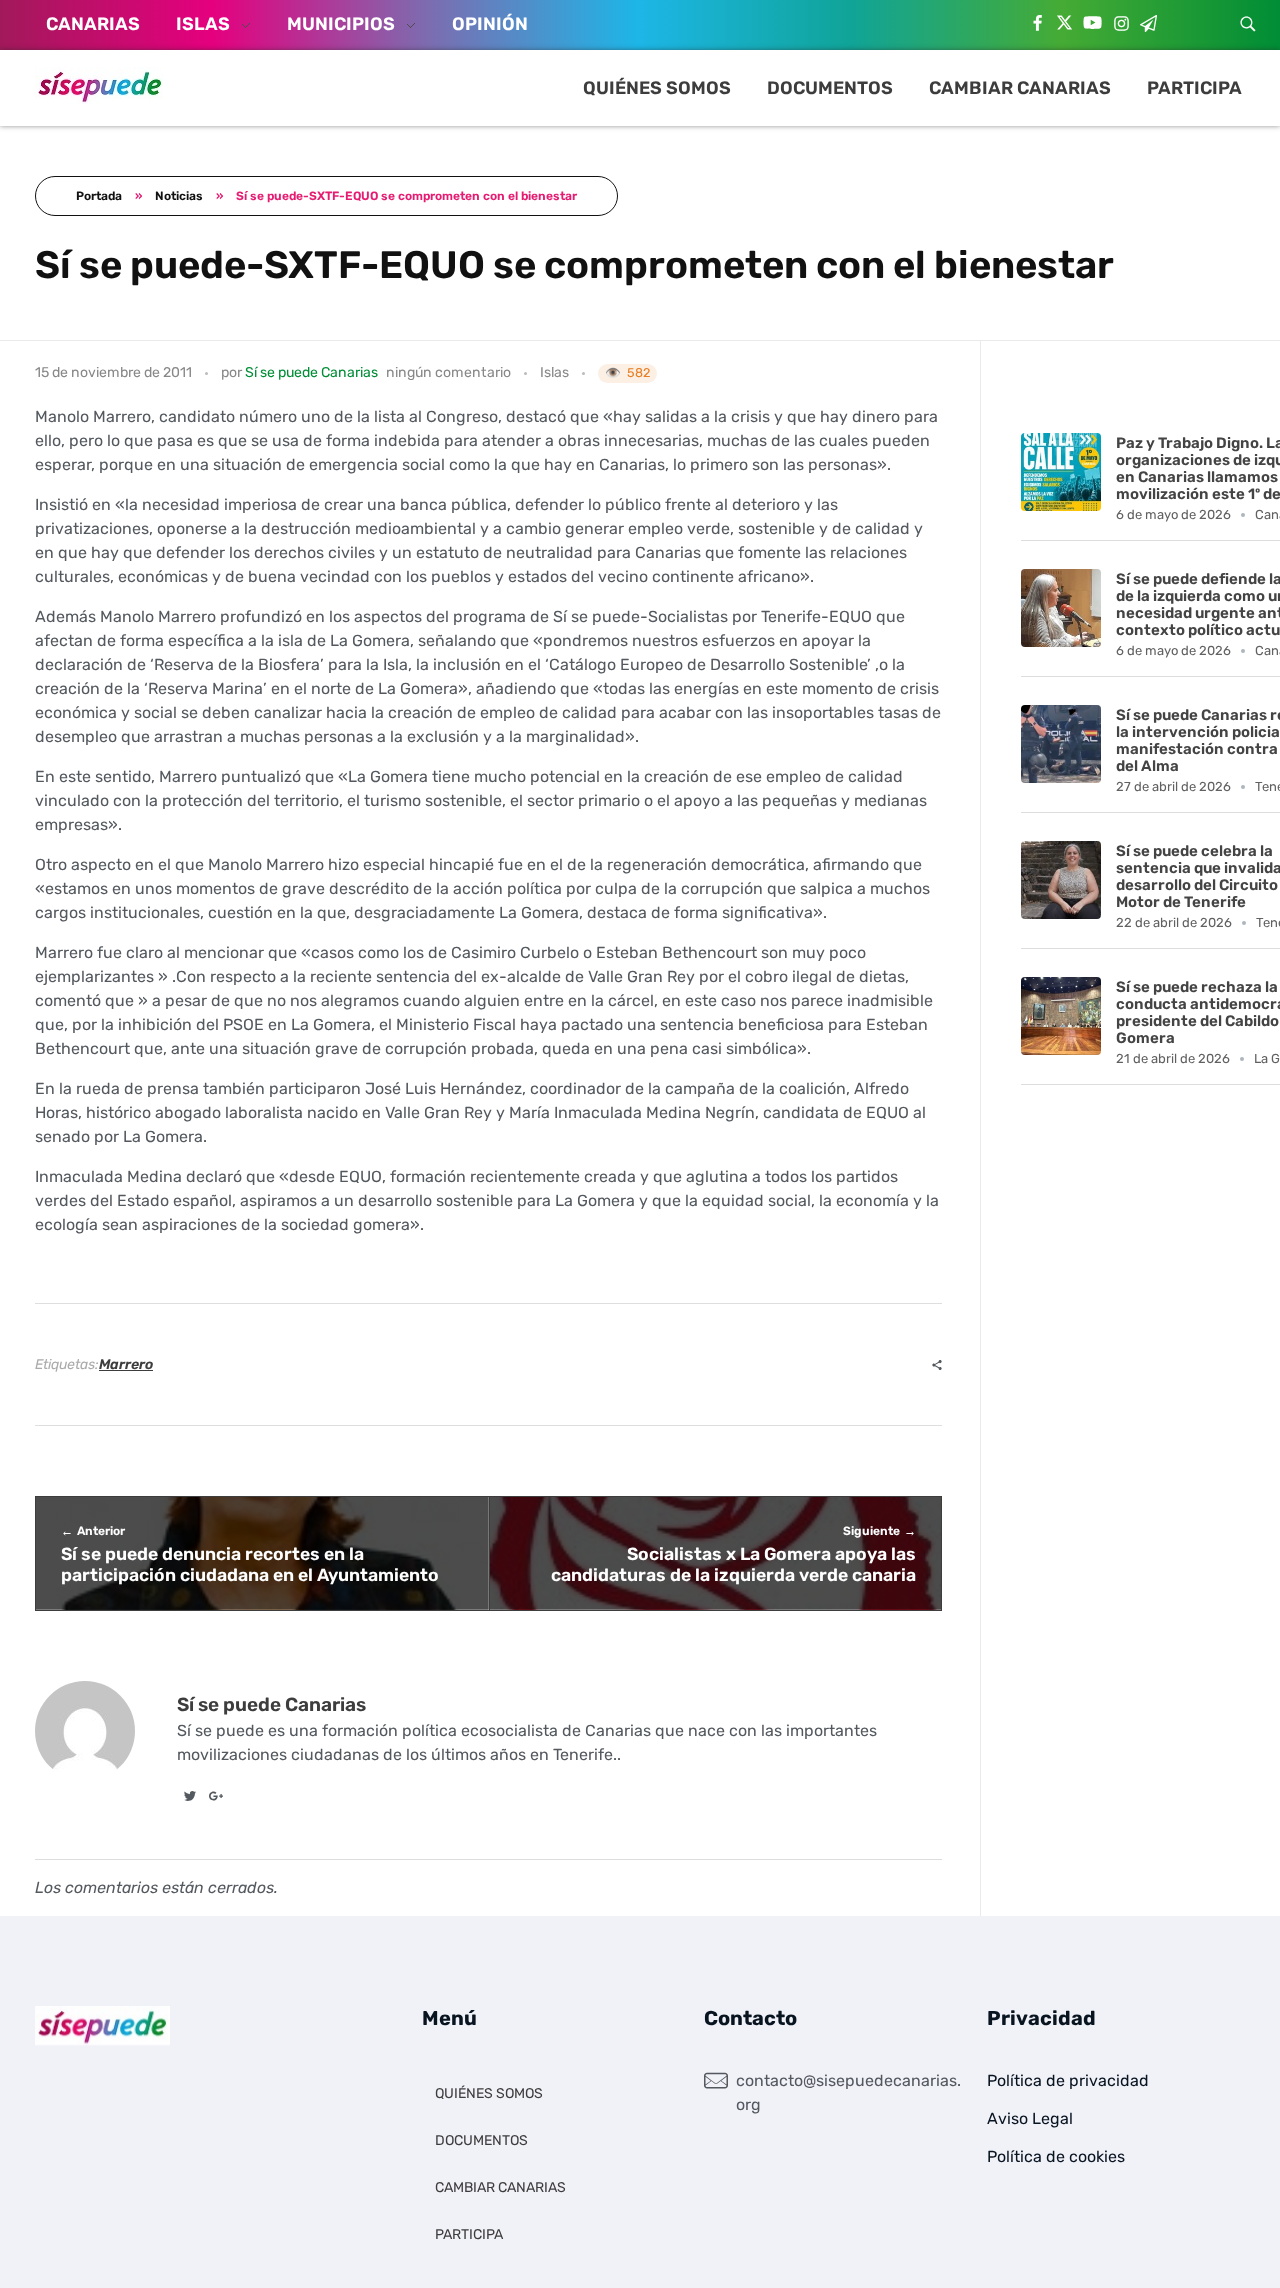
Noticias (179, 196)
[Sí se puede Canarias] (100, 85)
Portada (99, 196)
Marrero (126, 1364)
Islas (554, 372)
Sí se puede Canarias (311, 372)
